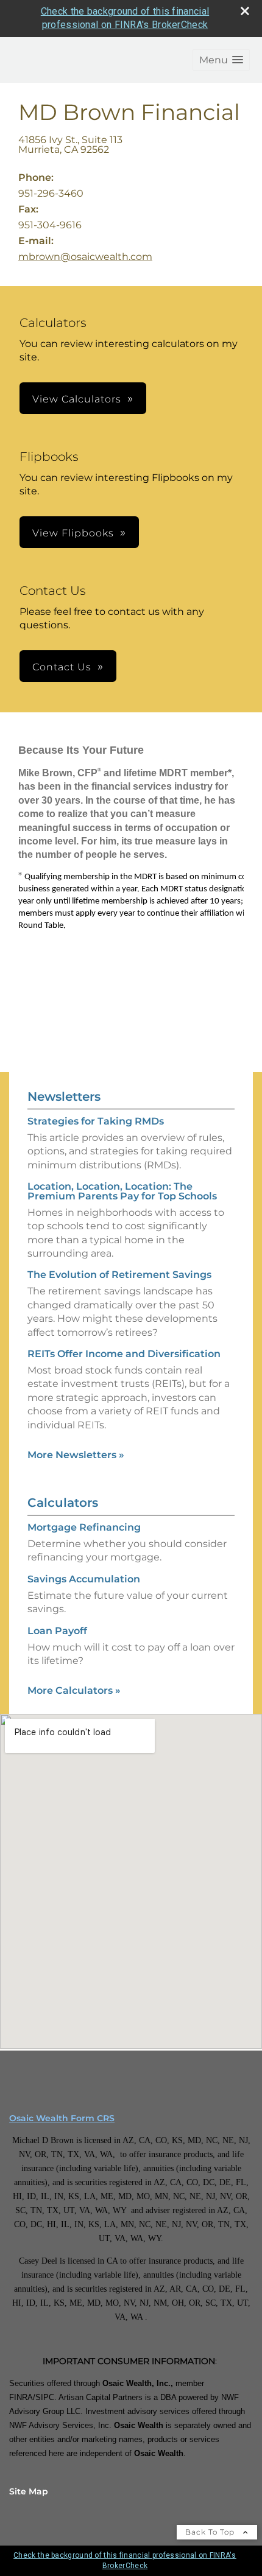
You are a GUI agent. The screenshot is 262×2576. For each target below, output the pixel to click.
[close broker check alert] (245, 11)
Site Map (29, 2491)
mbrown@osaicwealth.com (85, 257)
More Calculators (74, 1690)
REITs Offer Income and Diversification (124, 1354)
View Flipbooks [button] (73, 533)
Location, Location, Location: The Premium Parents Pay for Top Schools (122, 1191)
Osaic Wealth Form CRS (62, 2118)
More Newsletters (76, 1455)
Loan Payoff (57, 1631)
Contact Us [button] (62, 667)
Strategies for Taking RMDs (96, 1121)
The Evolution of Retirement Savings (119, 1275)
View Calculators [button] (77, 399)
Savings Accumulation (84, 1579)
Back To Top (211, 2532)
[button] (221, 60)
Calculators (63, 1503)
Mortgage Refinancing (84, 1527)
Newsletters (64, 1097)
